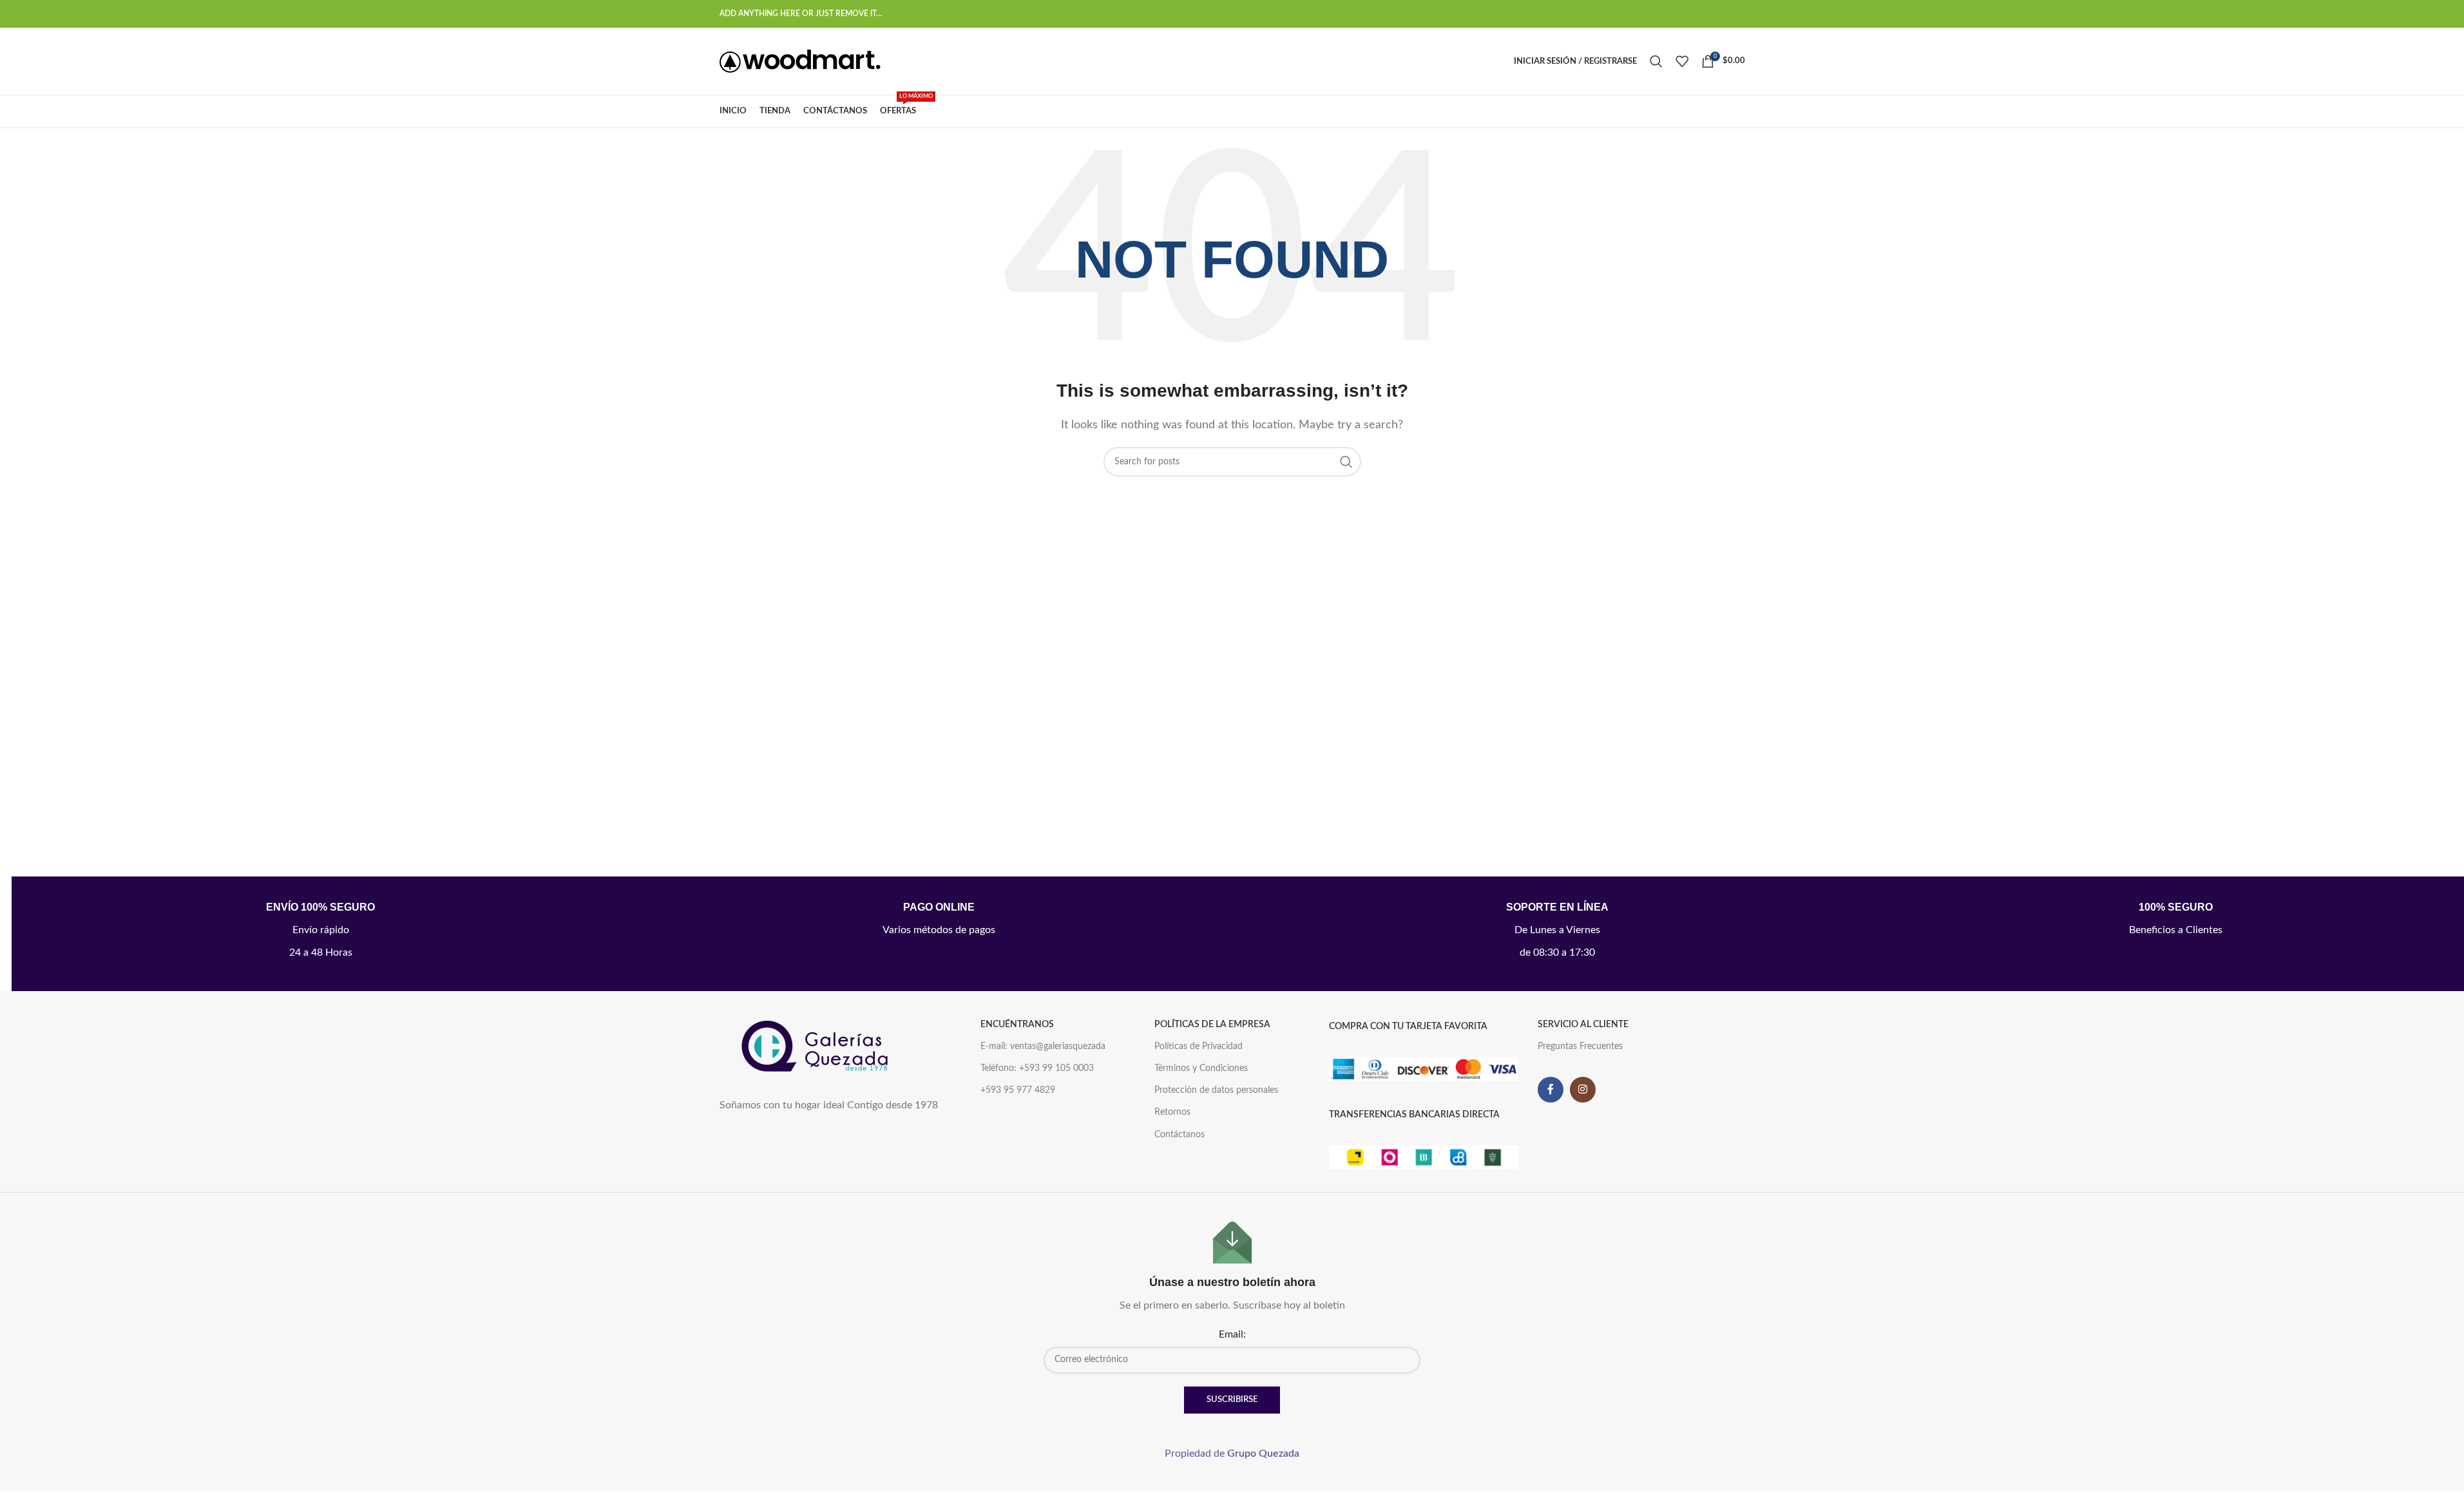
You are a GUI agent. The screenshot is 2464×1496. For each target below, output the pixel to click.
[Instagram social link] (1583, 1090)
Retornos (1172, 1112)
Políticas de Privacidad (1199, 1046)
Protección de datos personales (1216, 1090)
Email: (1232, 1334)
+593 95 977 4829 (1018, 1090)
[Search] (1656, 61)
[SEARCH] (1346, 462)
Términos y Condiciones (1201, 1068)
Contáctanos (1179, 1135)
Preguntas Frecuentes (1580, 1046)
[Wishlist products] (1682, 61)
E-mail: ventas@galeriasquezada (1043, 1046)
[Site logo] (800, 61)
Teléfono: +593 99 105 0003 (1037, 1068)
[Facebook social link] (1551, 1090)
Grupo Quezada (1263, 1453)
